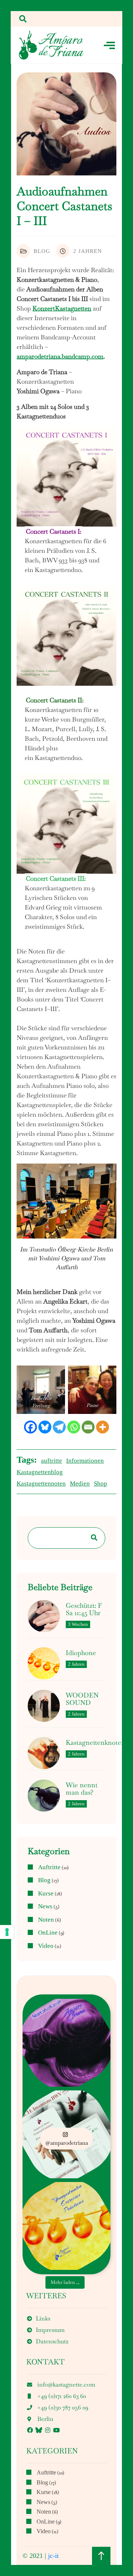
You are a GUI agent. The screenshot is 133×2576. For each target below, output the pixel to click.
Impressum (50, 2330)
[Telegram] (59, 1427)
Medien (80, 1484)
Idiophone (81, 1653)
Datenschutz (52, 2341)
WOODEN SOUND (82, 1699)
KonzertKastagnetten (62, 308)
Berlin (45, 2419)
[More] (103, 1427)
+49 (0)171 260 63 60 (62, 2396)
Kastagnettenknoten (96, 1743)
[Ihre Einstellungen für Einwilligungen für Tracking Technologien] (7, 1932)
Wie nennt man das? (82, 1789)
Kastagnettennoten (41, 1484)
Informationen (85, 1461)
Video (46, 1946)
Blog (42, 251)
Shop (100, 1484)
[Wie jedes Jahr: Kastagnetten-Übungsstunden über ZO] (66, 2226)
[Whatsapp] (74, 1427)
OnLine (48, 1933)
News (45, 1907)
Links (43, 2318)
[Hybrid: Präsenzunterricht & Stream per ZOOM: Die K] (66, 2043)
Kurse (46, 1894)
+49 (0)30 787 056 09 (63, 2407)
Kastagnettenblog (40, 1472)
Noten (46, 1920)
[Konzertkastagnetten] (51, 45)
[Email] (88, 1427)
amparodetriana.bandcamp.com (60, 356)
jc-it (53, 2556)
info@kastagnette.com (66, 2385)
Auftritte (49, 1867)
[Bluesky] (45, 1427)
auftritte (52, 1461)
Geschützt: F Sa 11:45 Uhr (84, 1609)
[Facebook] (30, 1427)
